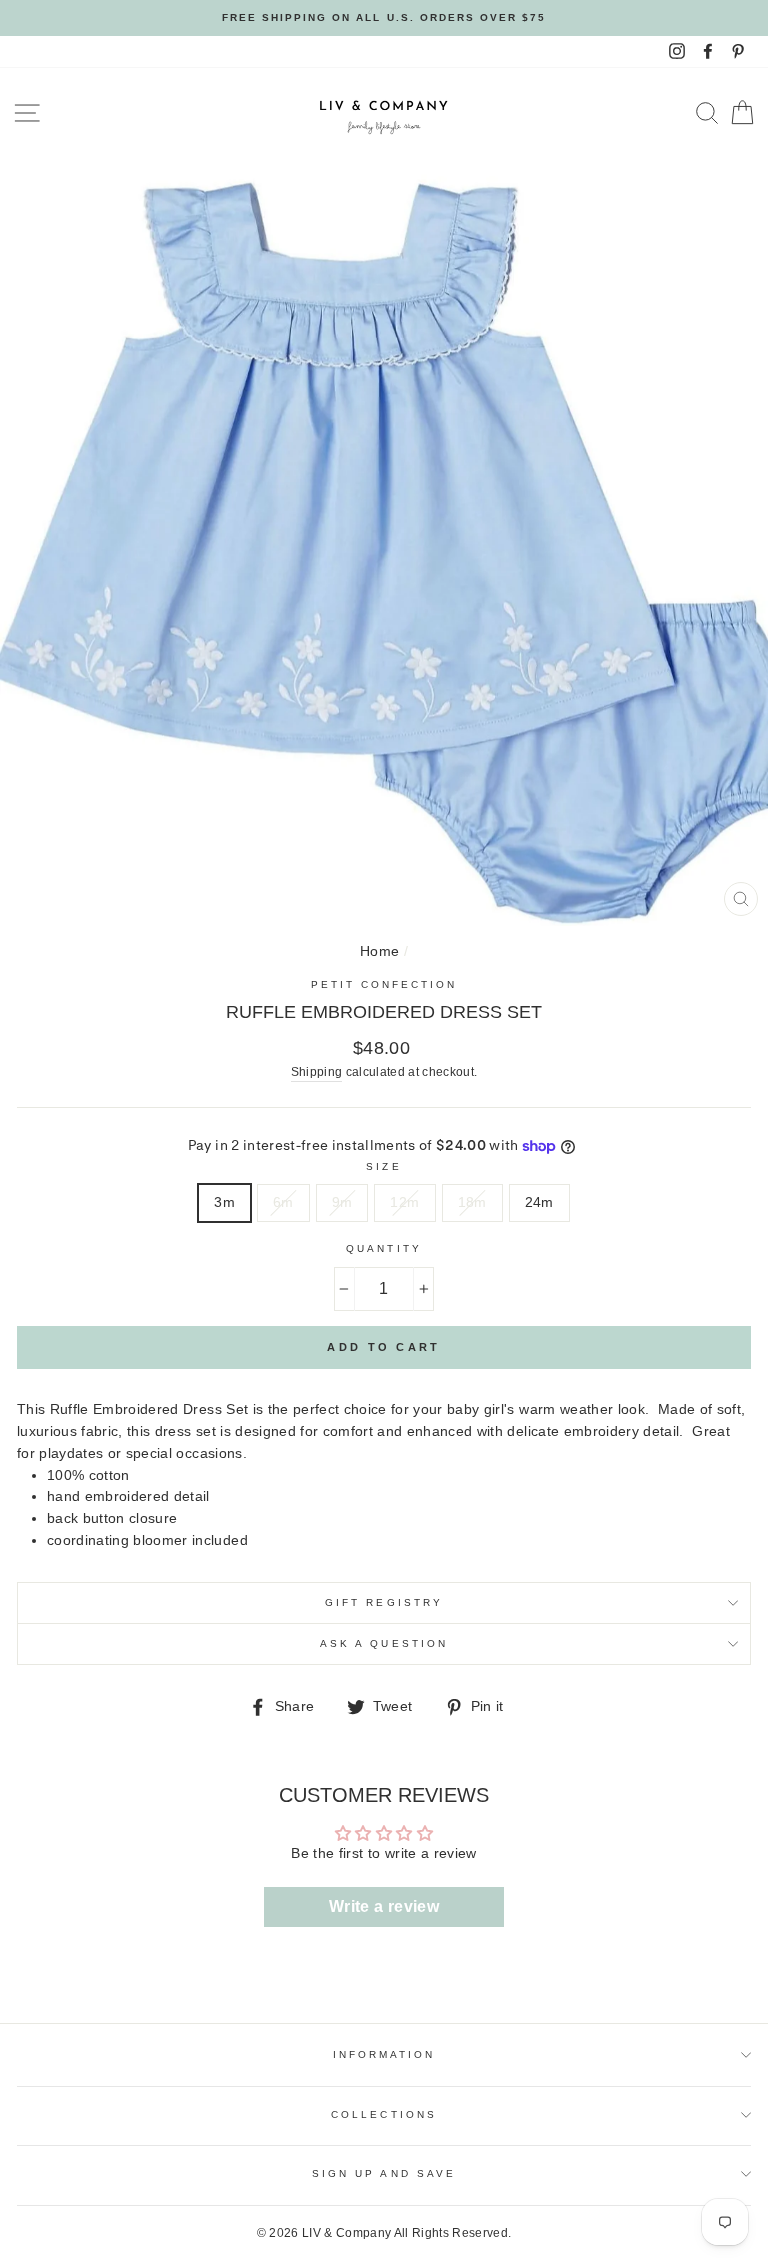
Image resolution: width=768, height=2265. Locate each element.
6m (283, 1202)
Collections (384, 2114)
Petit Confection (384, 984)
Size (383, 1166)
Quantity (383, 1248)
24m (539, 1202)
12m (404, 1202)
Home (379, 951)
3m (224, 1202)
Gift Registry (384, 1602)
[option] (384, 18)
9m (342, 1202)
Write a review (384, 1906)
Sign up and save (384, 2173)
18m (472, 1202)
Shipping (317, 1072)
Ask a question (384, 1643)
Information (384, 2054)
